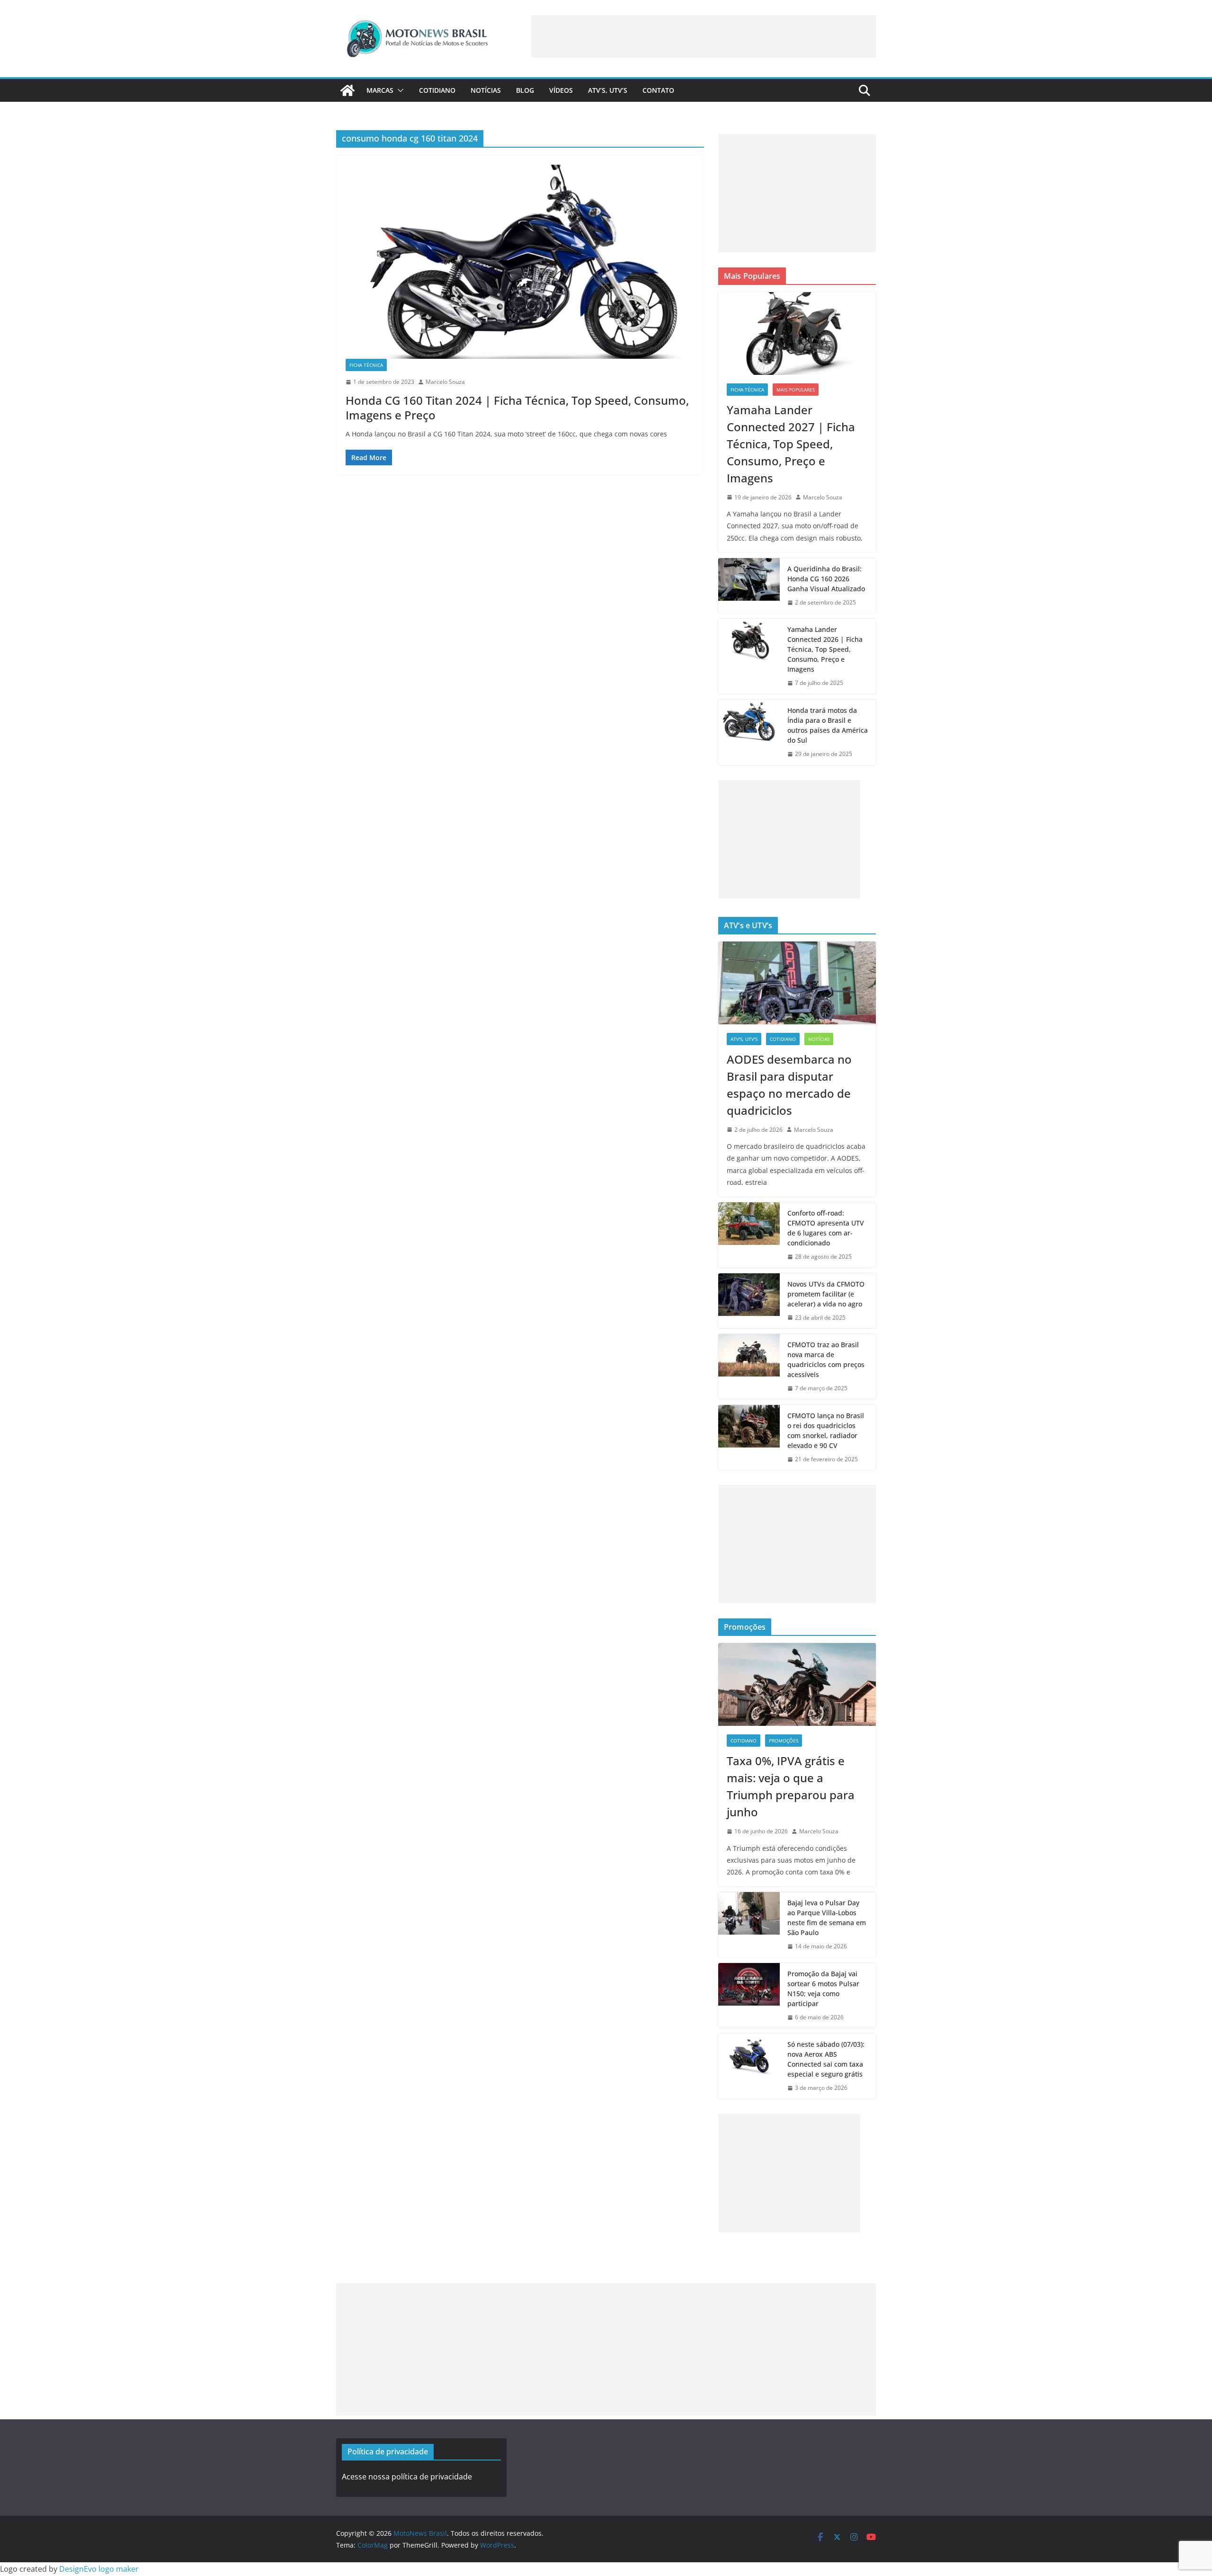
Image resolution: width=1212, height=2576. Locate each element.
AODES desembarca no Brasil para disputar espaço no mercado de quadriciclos (789, 1085)
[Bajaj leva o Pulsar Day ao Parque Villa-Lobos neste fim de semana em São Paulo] (749, 1925)
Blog (525, 90)
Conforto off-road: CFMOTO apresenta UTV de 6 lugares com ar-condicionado (826, 1228)
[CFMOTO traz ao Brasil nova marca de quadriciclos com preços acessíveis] (749, 1367)
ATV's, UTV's (744, 1039)
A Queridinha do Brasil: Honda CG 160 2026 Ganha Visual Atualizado (826, 579)
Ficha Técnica (366, 365)
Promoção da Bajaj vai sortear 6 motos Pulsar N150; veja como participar (823, 1989)
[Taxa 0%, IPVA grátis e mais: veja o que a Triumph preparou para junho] (797, 1684)
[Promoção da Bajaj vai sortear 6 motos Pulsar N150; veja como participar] (749, 1996)
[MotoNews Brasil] (348, 90)
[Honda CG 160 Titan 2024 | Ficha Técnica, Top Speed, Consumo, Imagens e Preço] (520, 262)
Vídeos (561, 90)
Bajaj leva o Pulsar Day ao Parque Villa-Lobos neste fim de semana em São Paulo (827, 1918)
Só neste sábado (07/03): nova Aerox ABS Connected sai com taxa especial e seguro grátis (826, 2059)
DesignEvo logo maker (99, 2569)
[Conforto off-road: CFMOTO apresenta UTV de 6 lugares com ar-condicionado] (749, 1235)
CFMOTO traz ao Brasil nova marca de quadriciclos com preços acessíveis (826, 1359)
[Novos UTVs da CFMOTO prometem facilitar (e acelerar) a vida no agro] (749, 1301)
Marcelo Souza (445, 382)
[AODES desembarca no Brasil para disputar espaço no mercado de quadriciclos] (797, 983)
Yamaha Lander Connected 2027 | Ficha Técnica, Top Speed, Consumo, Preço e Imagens (791, 444)
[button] (399, 90)
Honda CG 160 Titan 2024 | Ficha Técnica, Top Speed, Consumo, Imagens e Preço (517, 408)
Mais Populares (796, 390)
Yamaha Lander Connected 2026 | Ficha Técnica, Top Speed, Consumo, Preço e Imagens (825, 649)
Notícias (486, 90)
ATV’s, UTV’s (608, 90)
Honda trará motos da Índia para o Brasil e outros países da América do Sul (828, 725)
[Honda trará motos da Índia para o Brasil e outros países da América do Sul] (749, 732)
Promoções (784, 1741)
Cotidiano (437, 90)
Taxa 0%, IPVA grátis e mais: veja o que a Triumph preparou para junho (791, 1786)
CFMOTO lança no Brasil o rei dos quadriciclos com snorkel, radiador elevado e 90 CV (826, 1430)
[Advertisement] (704, 36)
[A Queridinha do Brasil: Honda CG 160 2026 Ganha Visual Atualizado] (749, 586)
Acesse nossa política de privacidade (407, 2477)
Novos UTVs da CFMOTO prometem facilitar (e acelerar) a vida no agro (826, 1294)
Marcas (380, 90)
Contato (658, 90)
